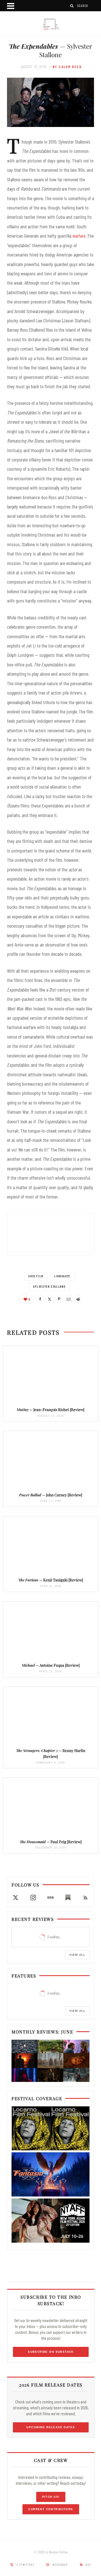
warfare (79, 236)
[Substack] (68, 1898)
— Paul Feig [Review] (51, 1842)
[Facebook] (40, 1299)
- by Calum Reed (66, 67)
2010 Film (36, 1276)
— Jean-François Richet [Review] (50, 1409)
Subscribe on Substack (51, 2351)
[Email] (69, 1299)
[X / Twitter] (15, 1898)
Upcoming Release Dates (51, 2427)
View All (77, 1955)
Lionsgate (62, 1276)
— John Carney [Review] (51, 1495)
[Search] (72, 6)
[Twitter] (50, 1299)
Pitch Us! (51, 2497)
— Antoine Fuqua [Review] (51, 1665)
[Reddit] (78, 1299)
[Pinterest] (59, 1299)
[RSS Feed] (86, 1898)
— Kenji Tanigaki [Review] (51, 1580)
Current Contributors (51, 2509)
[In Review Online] (50, 24)
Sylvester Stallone (50, 1286)
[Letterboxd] (50, 1898)
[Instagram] (33, 1898)
